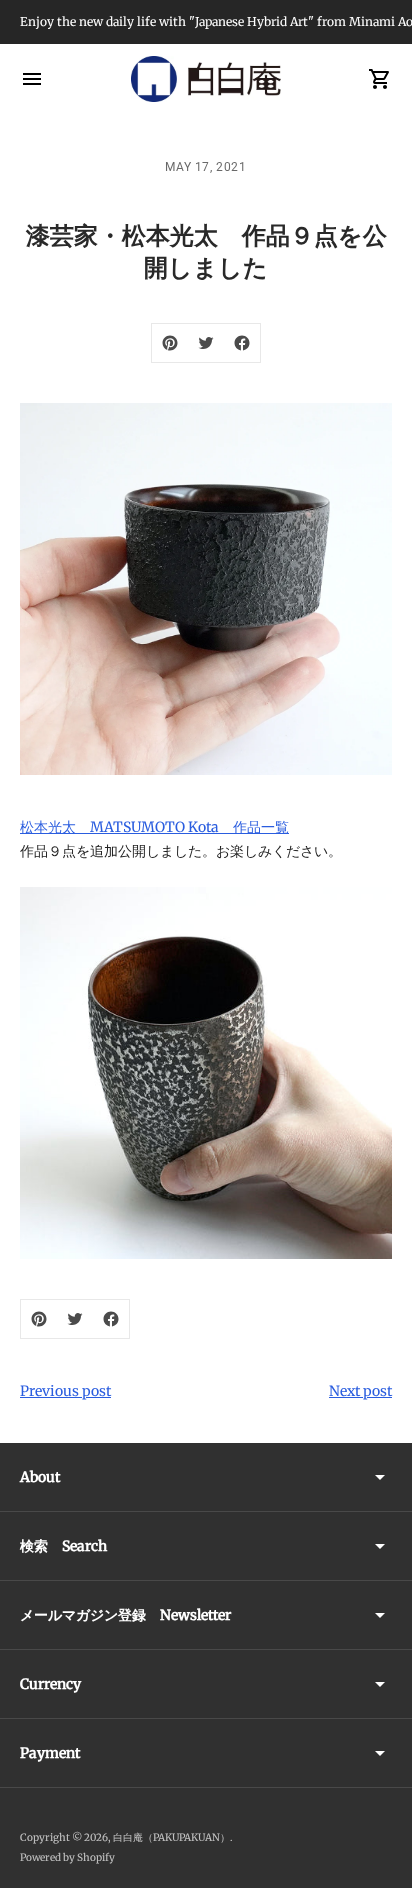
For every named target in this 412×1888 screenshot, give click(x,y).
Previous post (65, 1391)
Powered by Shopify (67, 1857)
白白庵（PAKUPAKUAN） (171, 1837)
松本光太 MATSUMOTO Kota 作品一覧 (154, 827)
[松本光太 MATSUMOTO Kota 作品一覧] (206, 1073)
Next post (360, 1391)
